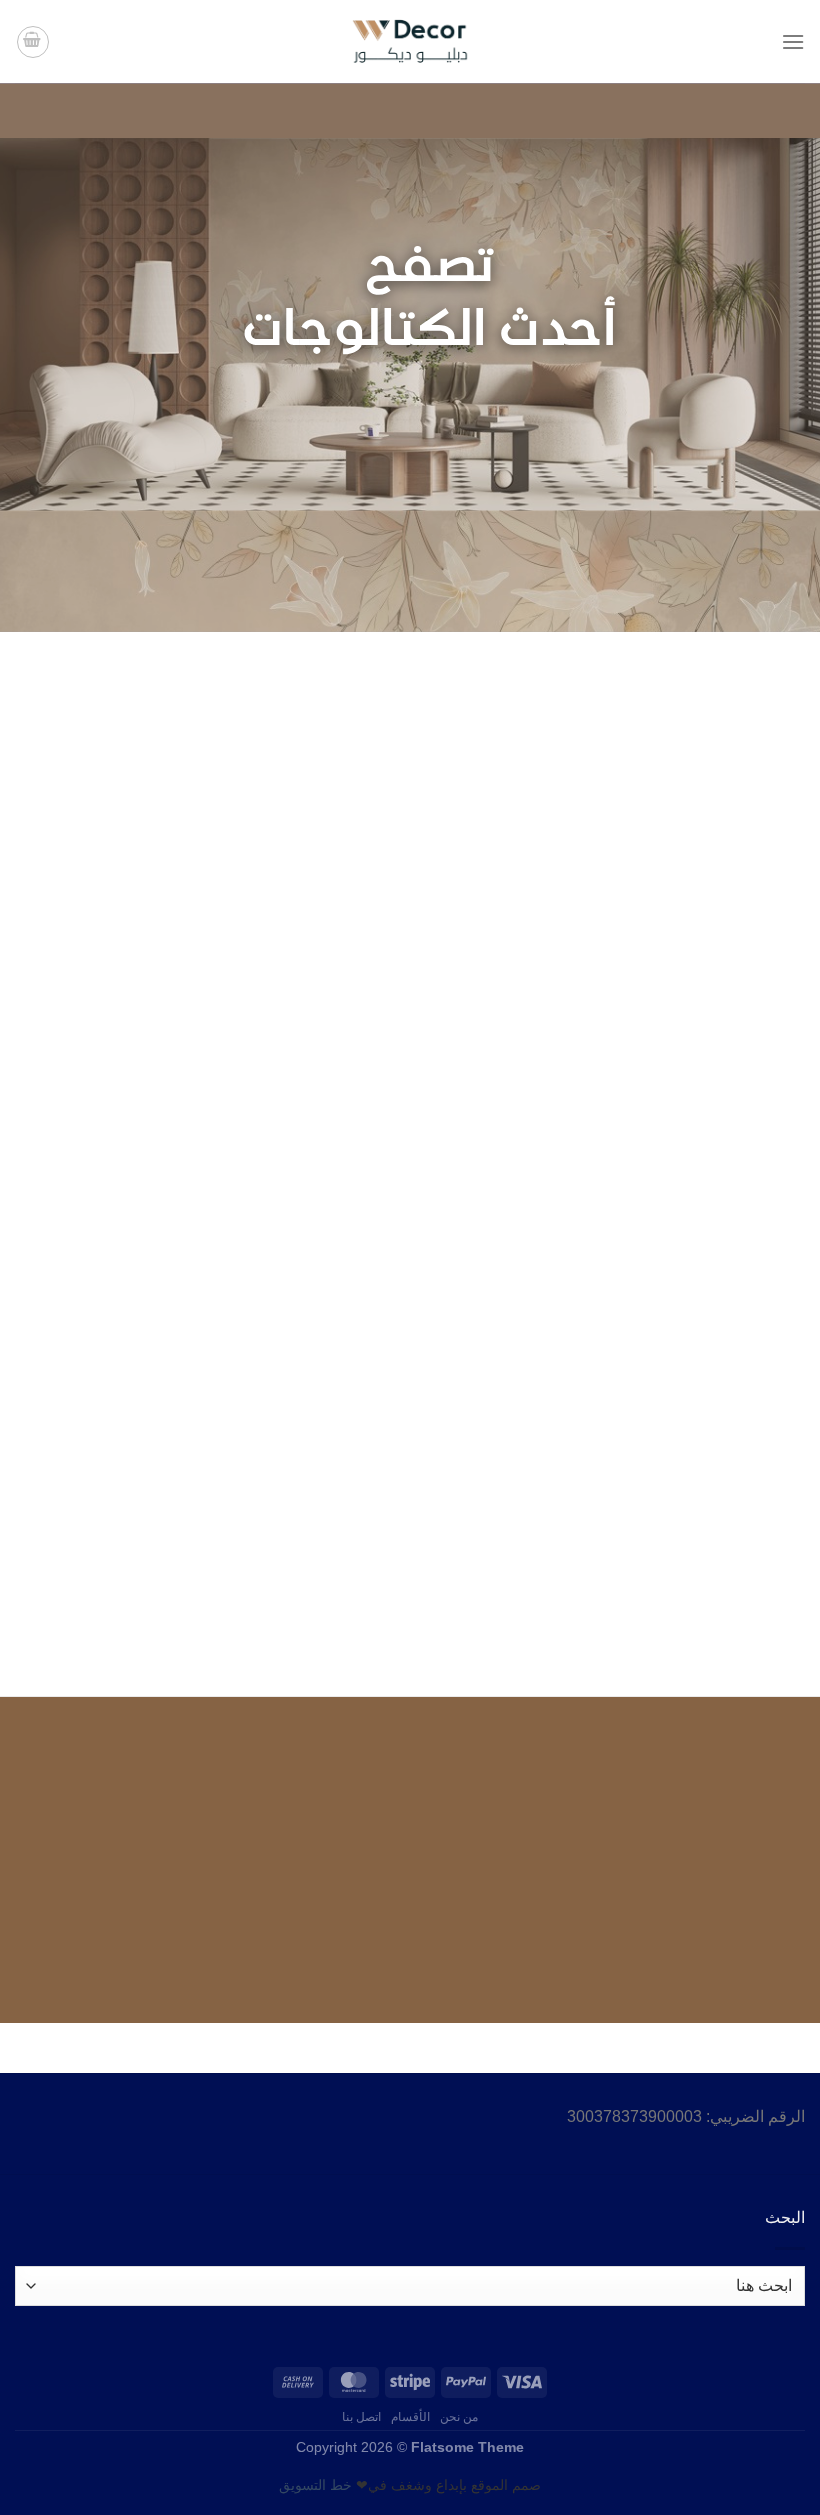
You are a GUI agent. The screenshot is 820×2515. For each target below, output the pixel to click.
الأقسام (410, 2417)
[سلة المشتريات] (33, 42)
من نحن (459, 2417)
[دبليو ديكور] (410, 41)
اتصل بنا (362, 2417)
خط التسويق (315, 2485)
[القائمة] (793, 41)
